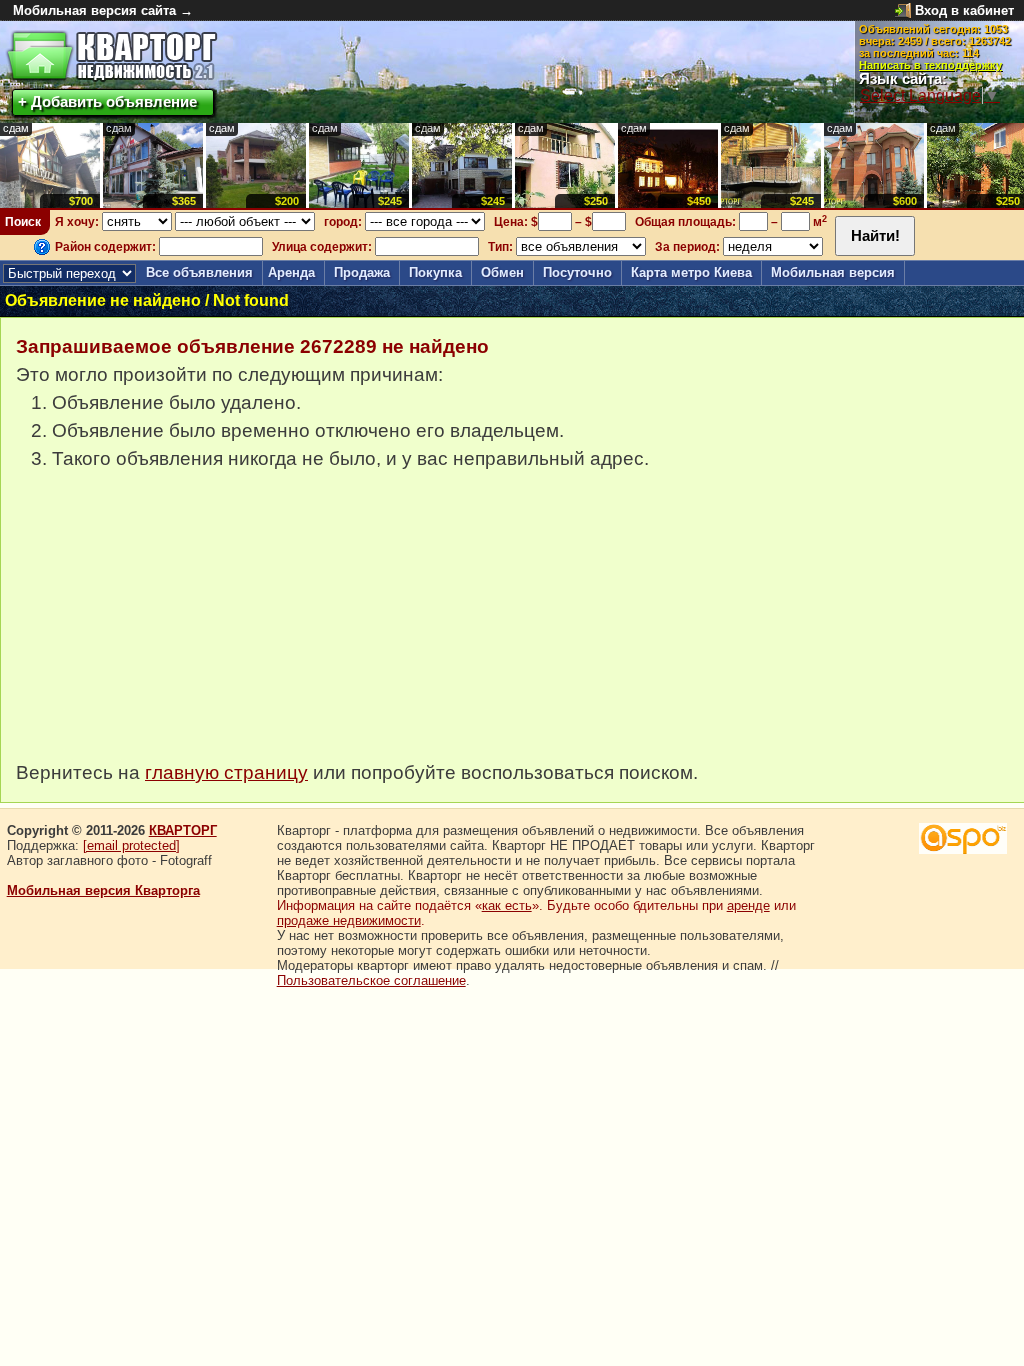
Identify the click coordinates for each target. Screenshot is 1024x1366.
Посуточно (577, 272)
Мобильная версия (833, 272)
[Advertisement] (166, 626)
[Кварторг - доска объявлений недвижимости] (111, 56)
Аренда (291, 272)
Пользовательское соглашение (371, 980)
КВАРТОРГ (183, 830)
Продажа (362, 272)
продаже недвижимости (349, 920)
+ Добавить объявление (107, 101)
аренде (748, 905)
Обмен (502, 272)
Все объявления (199, 272)
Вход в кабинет (964, 10)
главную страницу (226, 772)
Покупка (435, 272)
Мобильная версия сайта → (103, 10)
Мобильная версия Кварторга (103, 890)
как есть (507, 905)
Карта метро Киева (691, 272)
